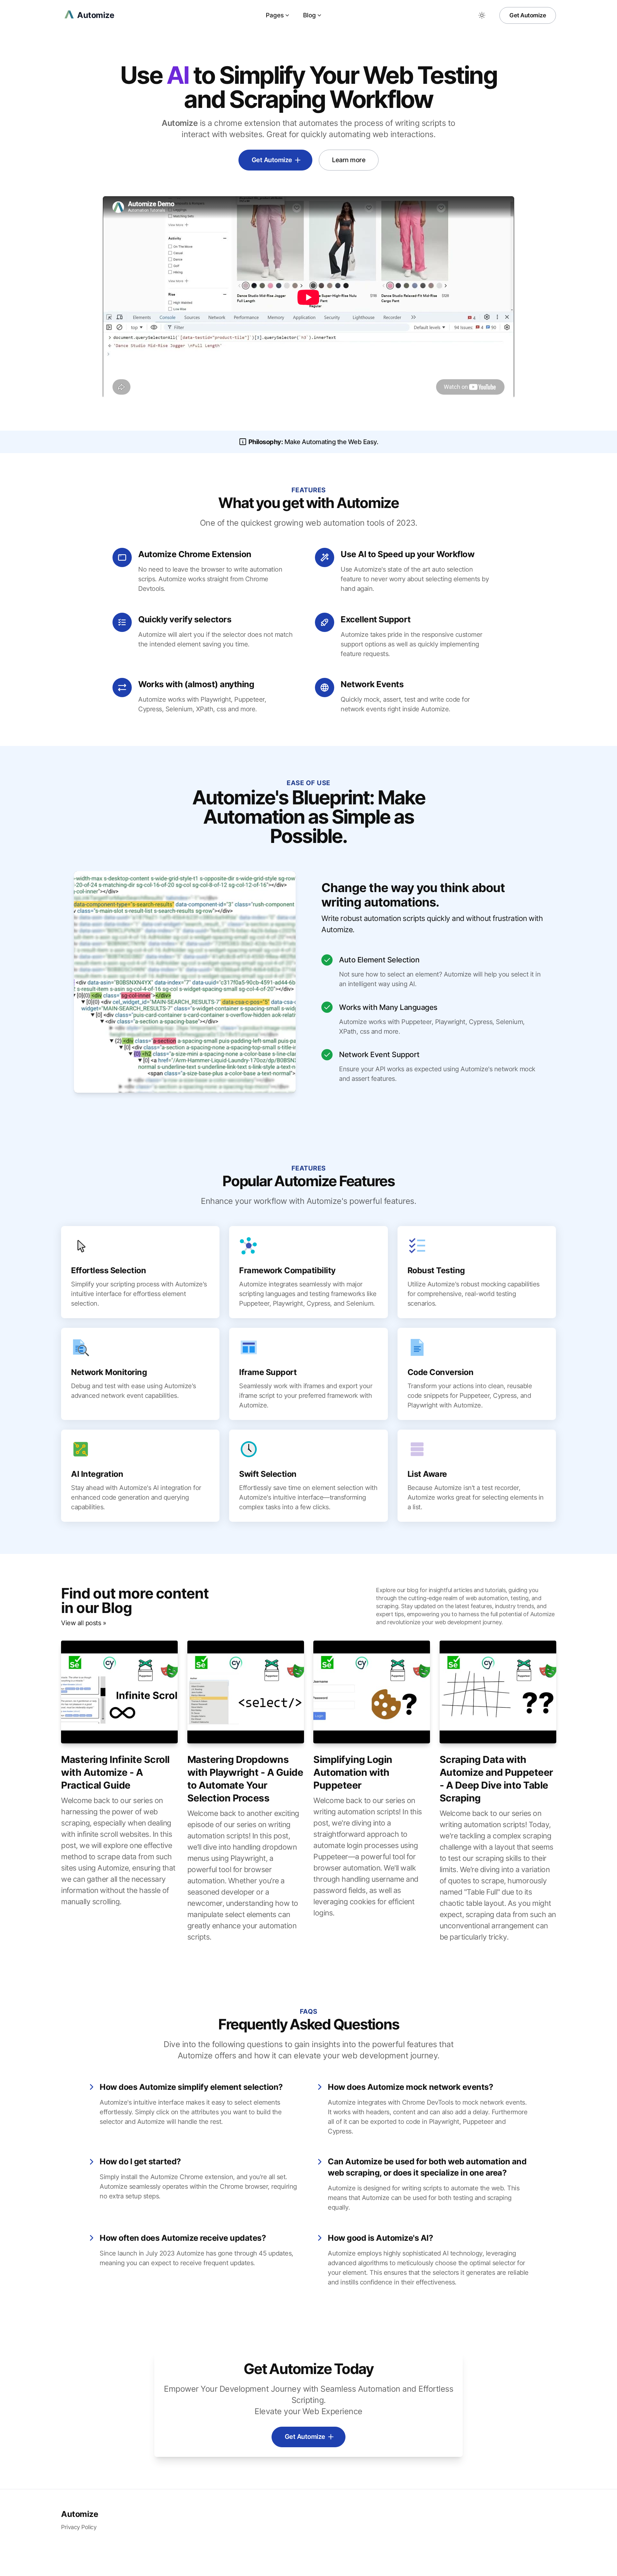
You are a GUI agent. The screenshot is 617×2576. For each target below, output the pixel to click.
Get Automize (528, 15)
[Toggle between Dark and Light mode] (482, 15)
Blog (309, 15)
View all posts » (84, 1623)
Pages (275, 15)
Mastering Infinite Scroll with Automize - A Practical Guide (115, 1772)
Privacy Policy (79, 2527)
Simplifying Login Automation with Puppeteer (353, 1772)
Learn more (349, 160)
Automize (80, 2514)
